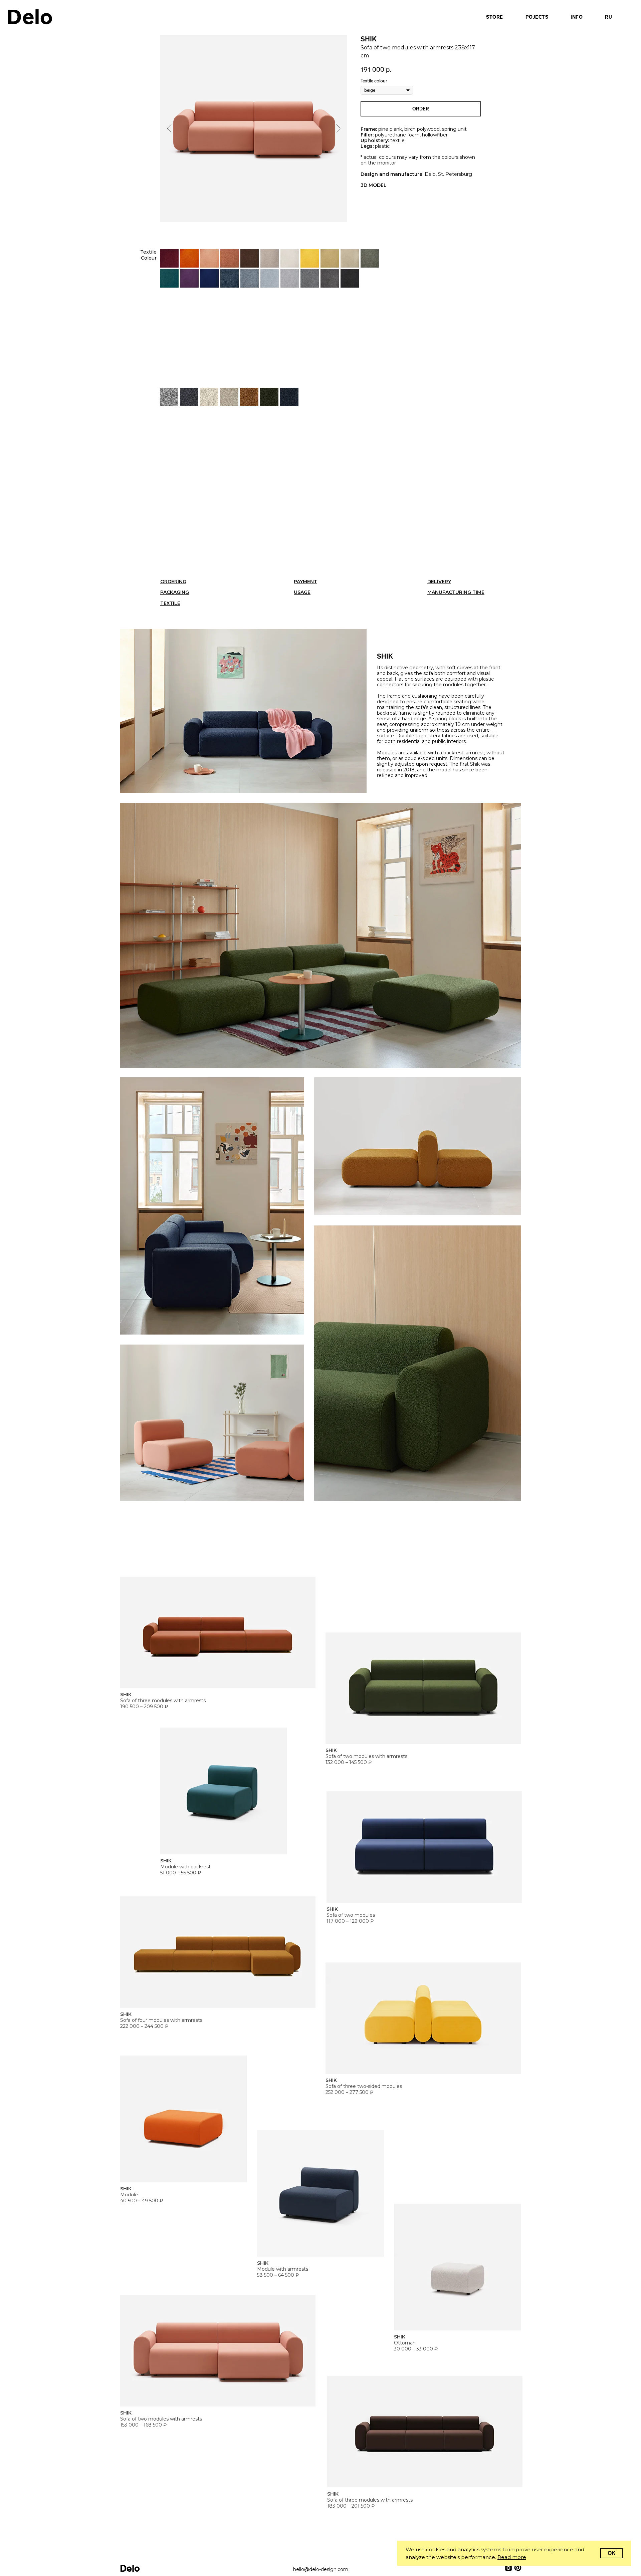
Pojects (537, 17)
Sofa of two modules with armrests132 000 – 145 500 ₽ (366, 1756)
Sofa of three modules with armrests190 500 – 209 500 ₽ (163, 1701)
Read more (512, 2557)
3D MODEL (374, 185)
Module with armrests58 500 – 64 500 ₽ (283, 2269)
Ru (608, 17)
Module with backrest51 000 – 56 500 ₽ (185, 1867)
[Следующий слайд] (338, 128)
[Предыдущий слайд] (169, 128)
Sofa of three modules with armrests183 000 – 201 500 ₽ (370, 2500)
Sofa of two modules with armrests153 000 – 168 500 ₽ (161, 2419)
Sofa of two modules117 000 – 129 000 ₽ (351, 1915)
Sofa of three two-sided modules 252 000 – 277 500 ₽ (364, 2086)
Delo (30, 17)
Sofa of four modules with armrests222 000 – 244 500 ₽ (161, 2020)
